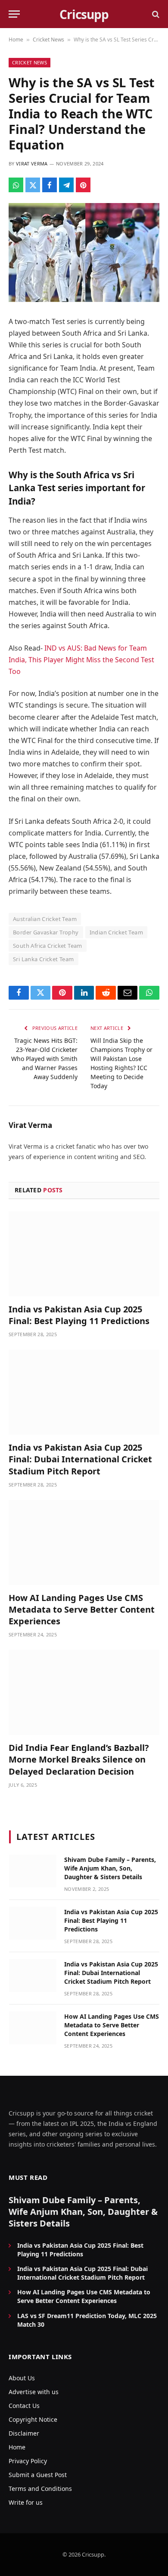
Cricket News (48, 40)
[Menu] (14, 14)
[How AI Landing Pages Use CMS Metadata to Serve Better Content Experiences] (84, 1542)
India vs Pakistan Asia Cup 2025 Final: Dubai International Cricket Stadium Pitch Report (80, 1459)
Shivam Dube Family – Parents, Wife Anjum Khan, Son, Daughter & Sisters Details (110, 1868)
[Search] (155, 14)
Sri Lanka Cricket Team (44, 959)
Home (16, 40)
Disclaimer (24, 2433)
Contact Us (24, 2406)
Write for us (26, 2502)
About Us (22, 2378)
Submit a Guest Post (38, 2475)
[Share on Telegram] (66, 185)
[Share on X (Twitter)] (33, 185)
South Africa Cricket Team (48, 946)
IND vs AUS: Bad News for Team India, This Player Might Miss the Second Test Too (81, 660)
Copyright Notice (33, 2419)
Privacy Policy (28, 2461)
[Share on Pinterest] (83, 185)
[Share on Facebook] (50, 185)
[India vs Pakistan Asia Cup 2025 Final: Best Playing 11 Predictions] (84, 1254)
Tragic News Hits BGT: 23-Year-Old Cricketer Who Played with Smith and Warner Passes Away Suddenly (44, 1059)
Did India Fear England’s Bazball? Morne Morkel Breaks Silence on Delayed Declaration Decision (79, 1759)
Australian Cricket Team (45, 919)
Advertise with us (34, 2392)
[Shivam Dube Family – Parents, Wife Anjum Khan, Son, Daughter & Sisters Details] (33, 1871)
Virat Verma (32, 164)
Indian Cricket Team (116, 932)
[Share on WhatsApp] (16, 185)
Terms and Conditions (40, 2489)
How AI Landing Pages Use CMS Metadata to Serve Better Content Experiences (82, 1609)
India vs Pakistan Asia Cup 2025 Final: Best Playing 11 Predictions (79, 1315)
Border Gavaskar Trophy (46, 932)
